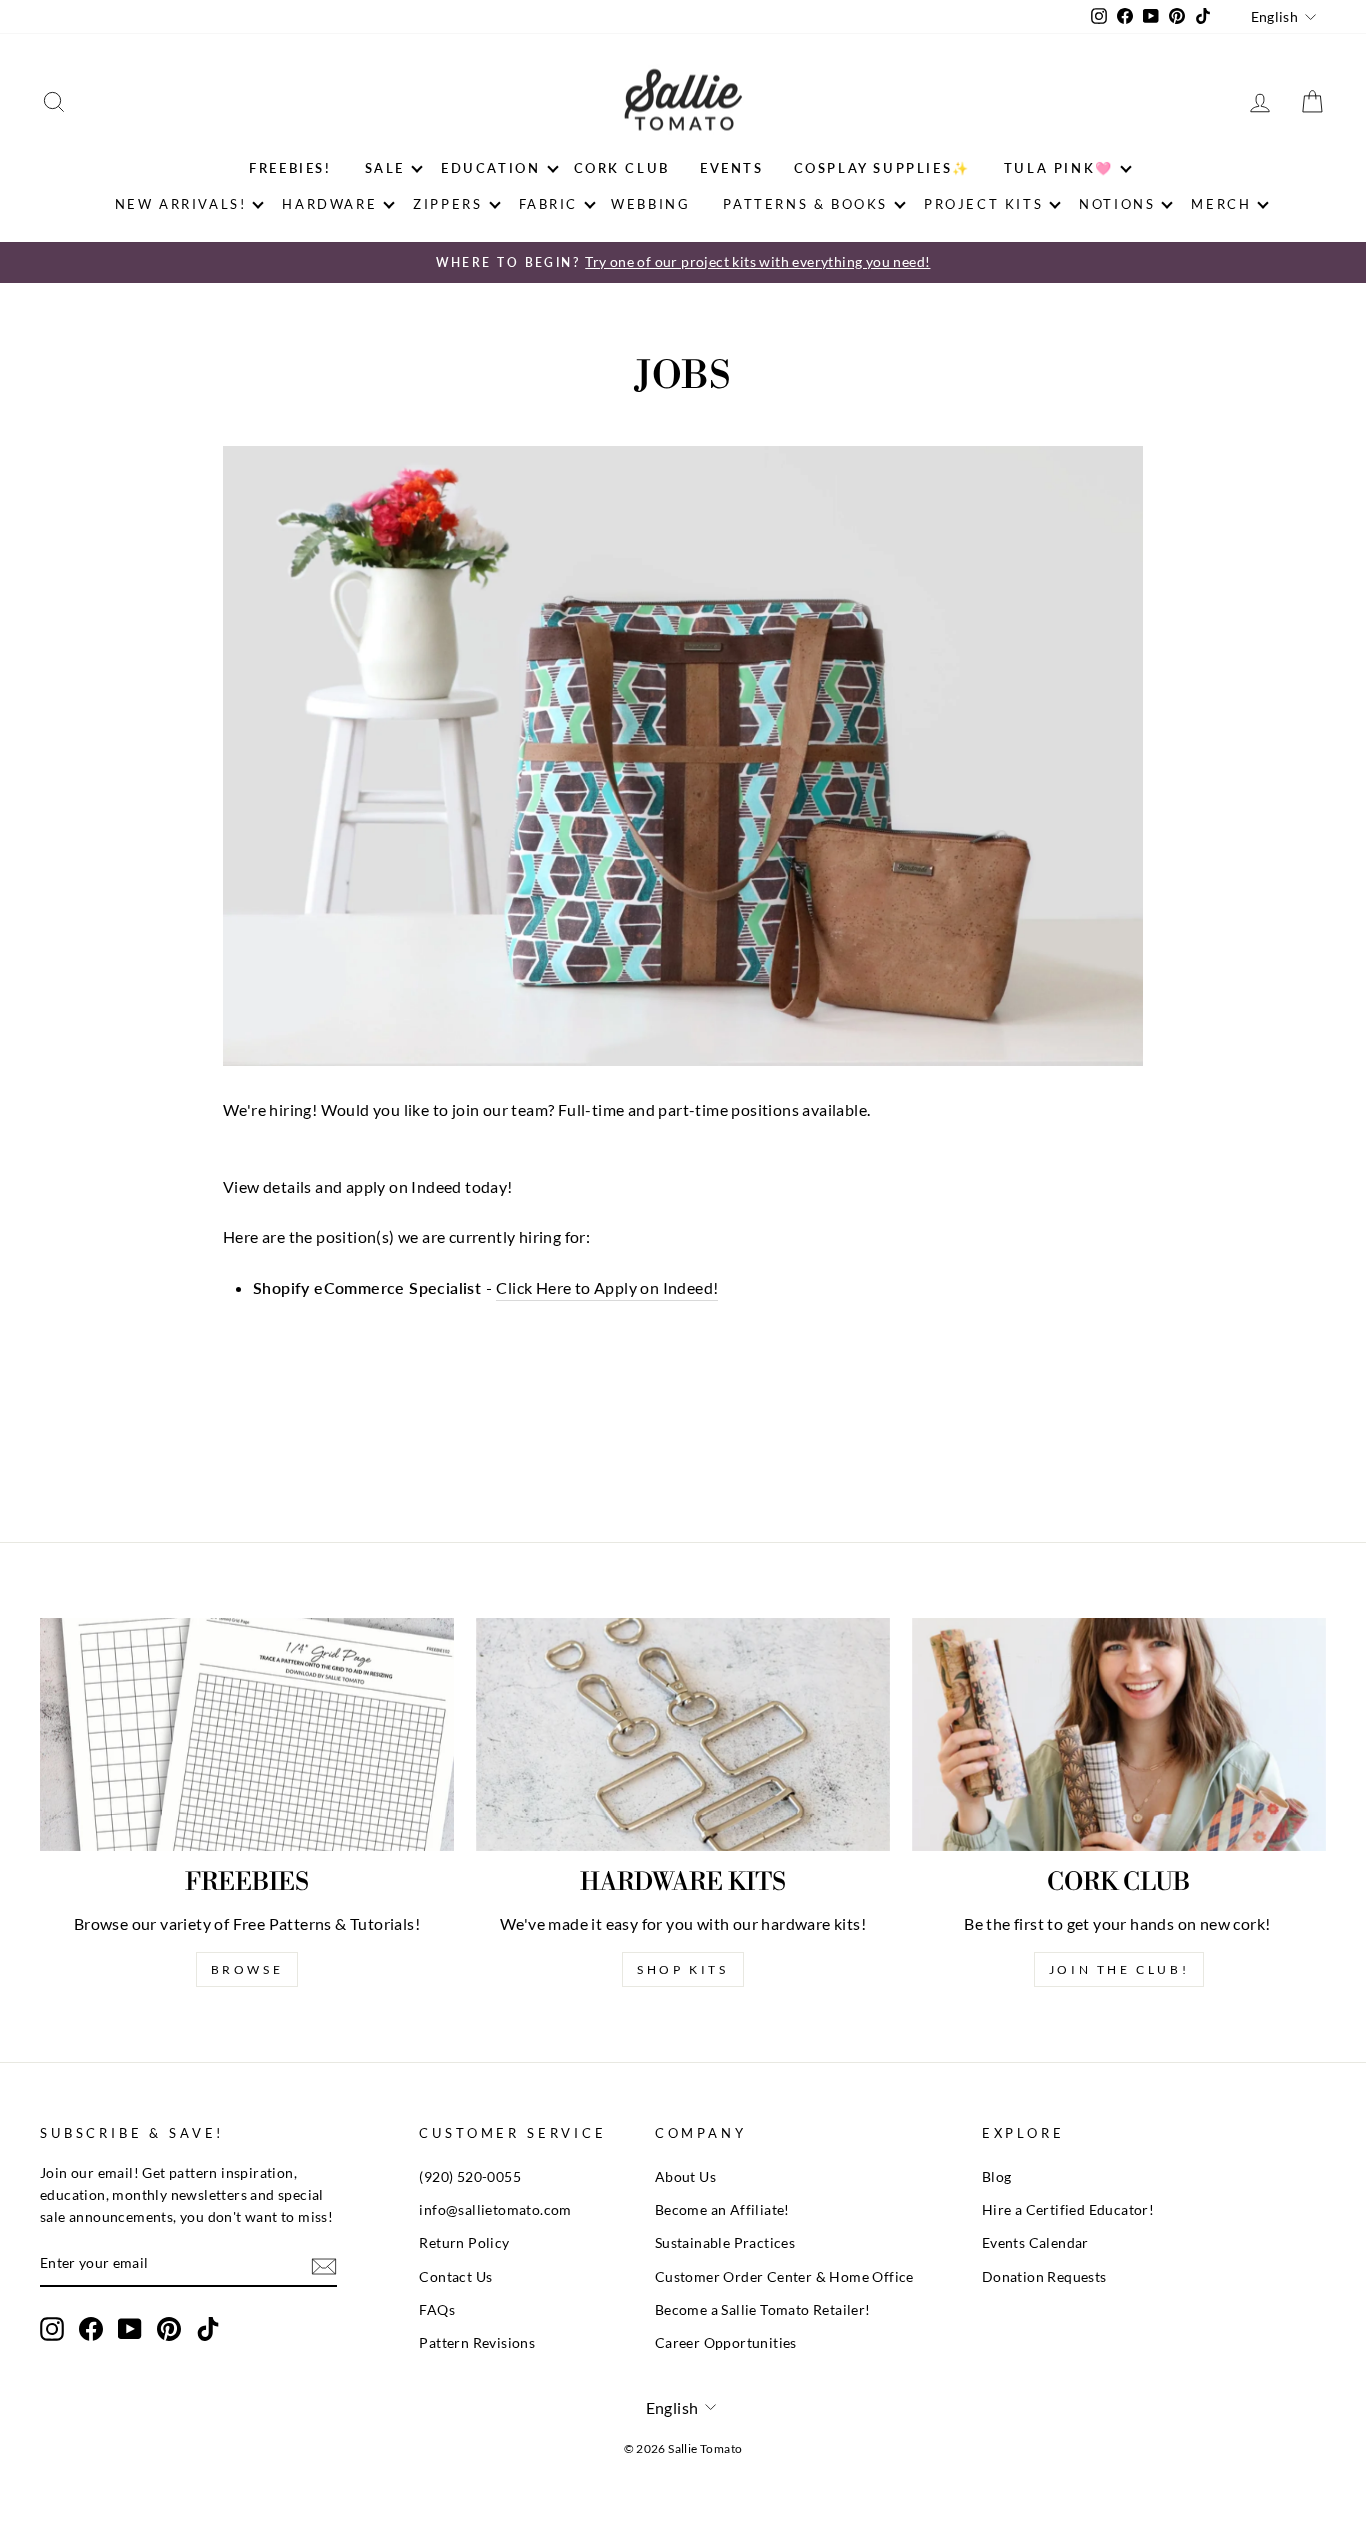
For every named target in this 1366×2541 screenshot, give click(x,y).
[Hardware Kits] (683, 1734)
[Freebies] (247, 1734)
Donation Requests (1044, 2277)
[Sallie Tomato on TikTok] (208, 2329)
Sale (385, 168)
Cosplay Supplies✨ (882, 168)
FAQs (437, 2310)
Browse (247, 1969)
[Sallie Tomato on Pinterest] (169, 2329)
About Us (685, 2177)
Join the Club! (1119, 1969)
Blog (997, 2177)
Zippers (447, 204)
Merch (1221, 204)
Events (732, 168)
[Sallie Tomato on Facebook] (91, 2329)
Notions (1117, 204)
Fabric (549, 204)
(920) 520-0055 (470, 2177)
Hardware (329, 204)
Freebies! (290, 168)
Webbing (650, 204)
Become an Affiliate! (722, 2210)
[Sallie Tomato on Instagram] (52, 2329)
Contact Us (455, 2277)
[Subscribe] (324, 2265)
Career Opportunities (726, 2343)
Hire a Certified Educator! (1068, 2210)
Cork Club (622, 168)
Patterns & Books (805, 204)
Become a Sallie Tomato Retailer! (763, 2310)
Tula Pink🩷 (1059, 168)
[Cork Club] (1119, 1734)
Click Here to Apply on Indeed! (607, 1287)
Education (490, 168)
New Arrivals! (181, 204)
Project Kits (983, 204)
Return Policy (464, 2243)
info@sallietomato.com (495, 2210)
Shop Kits (682, 1969)
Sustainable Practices (725, 2243)
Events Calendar (1035, 2243)
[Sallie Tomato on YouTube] (130, 2329)
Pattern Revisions (477, 2343)
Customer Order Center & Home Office (784, 2277)
